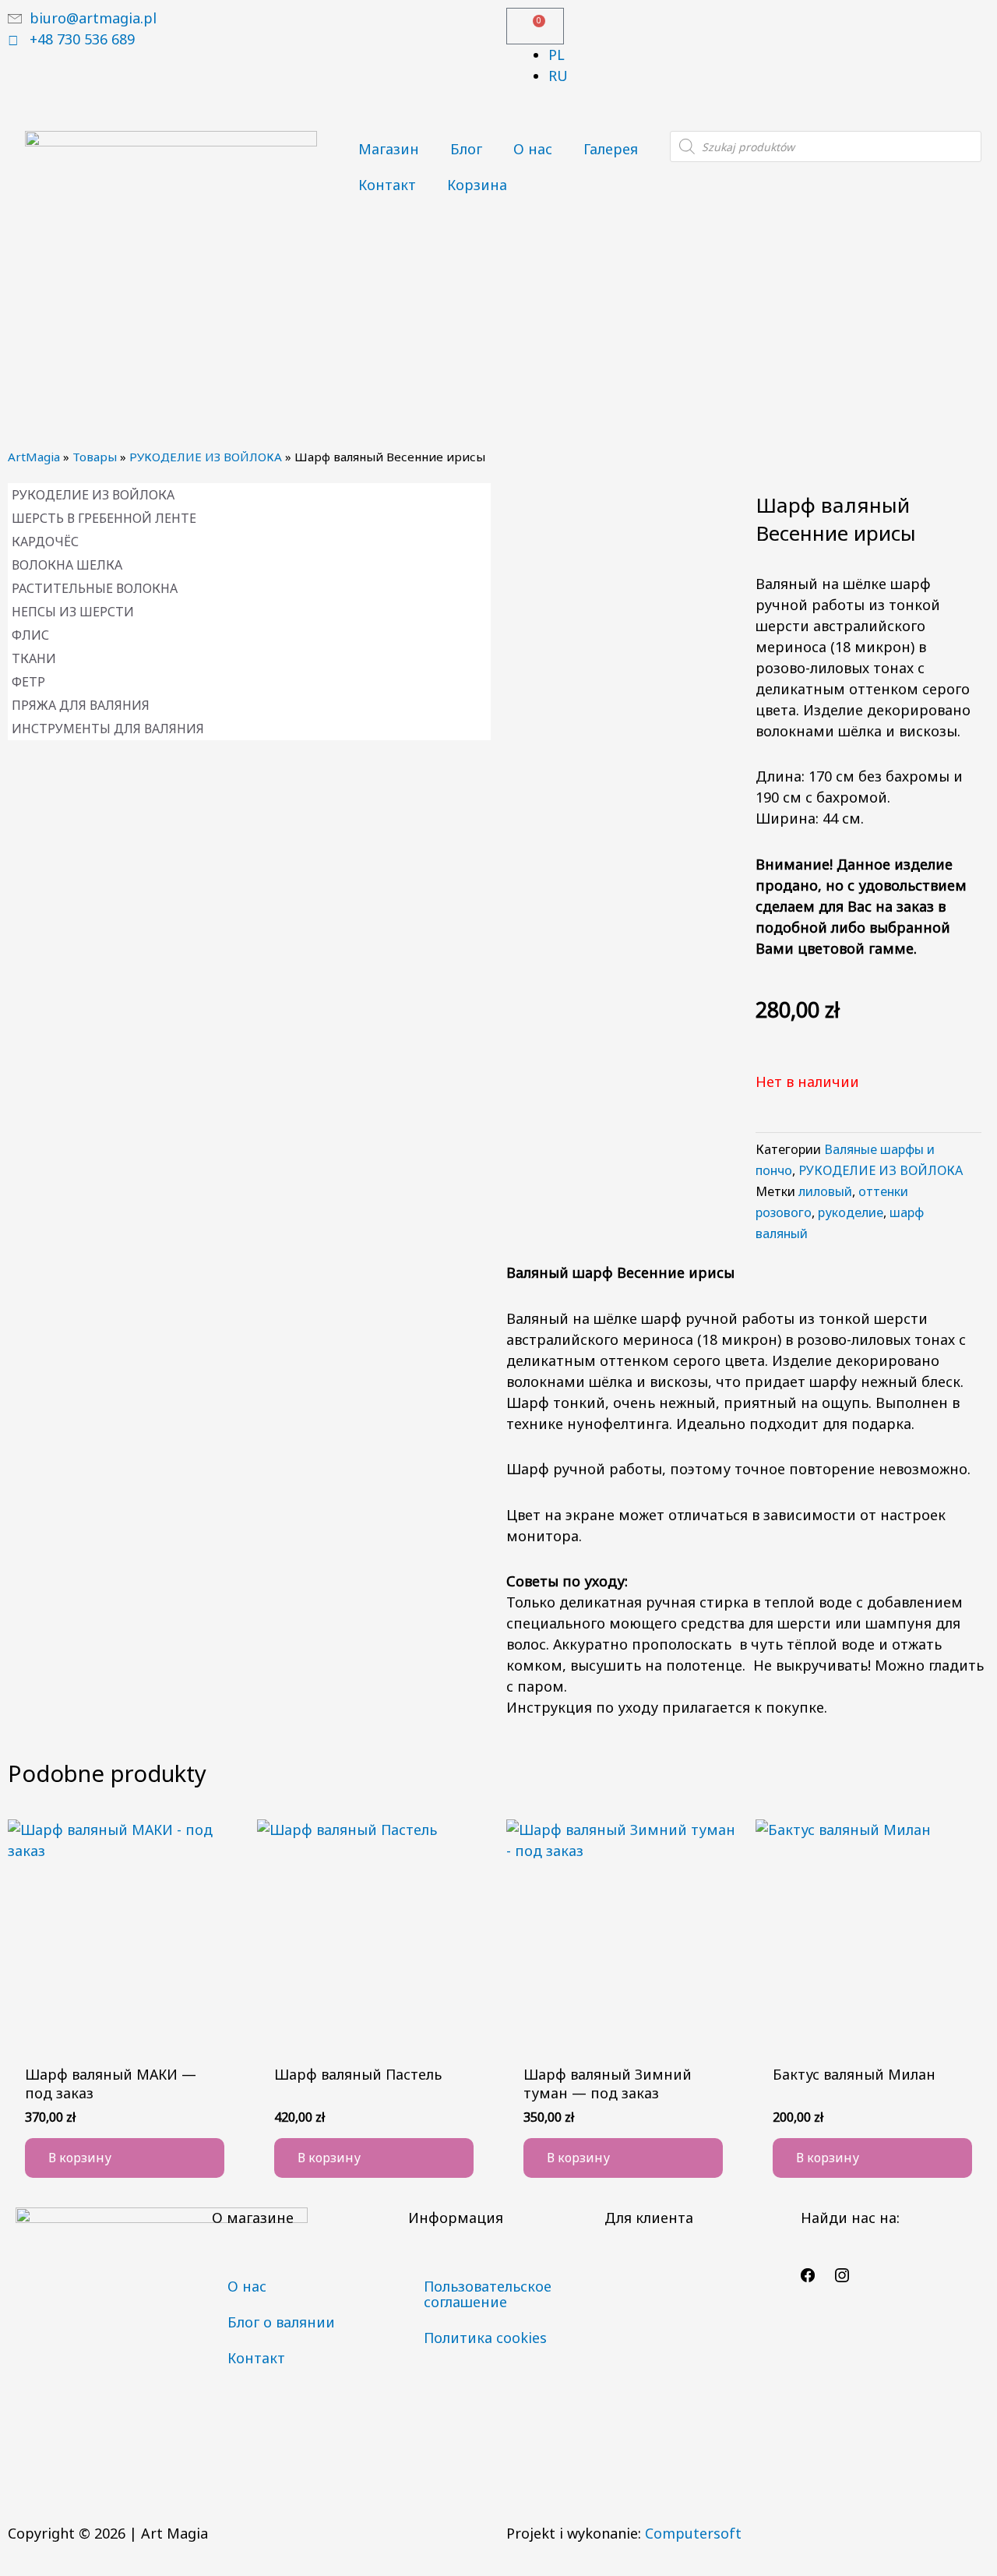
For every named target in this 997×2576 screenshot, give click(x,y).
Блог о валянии (281, 2322)
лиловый (825, 1191)
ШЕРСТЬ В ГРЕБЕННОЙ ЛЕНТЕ (104, 518)
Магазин (389, 149)
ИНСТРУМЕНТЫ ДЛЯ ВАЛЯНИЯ (108, 729)
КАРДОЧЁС (45, 542)
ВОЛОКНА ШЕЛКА (67, 565)
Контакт (387, 185)
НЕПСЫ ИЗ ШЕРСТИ (73, 612)
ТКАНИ (34, 658)
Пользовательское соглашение (488, 2294)
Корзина (477, 185)
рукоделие (851, 1212)
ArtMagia (34, 457)
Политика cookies (485, 2338)
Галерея (611, 149)
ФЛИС (30, 635)
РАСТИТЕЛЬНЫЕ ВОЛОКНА (95, 588)
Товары (95, 457)
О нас (533, 149)
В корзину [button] (80, 2158)
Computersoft (693, 2533)
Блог (466, 149)
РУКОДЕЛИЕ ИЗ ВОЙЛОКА (206, 457)
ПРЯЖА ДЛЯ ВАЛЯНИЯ (81, 705)
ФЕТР (28, 682)
